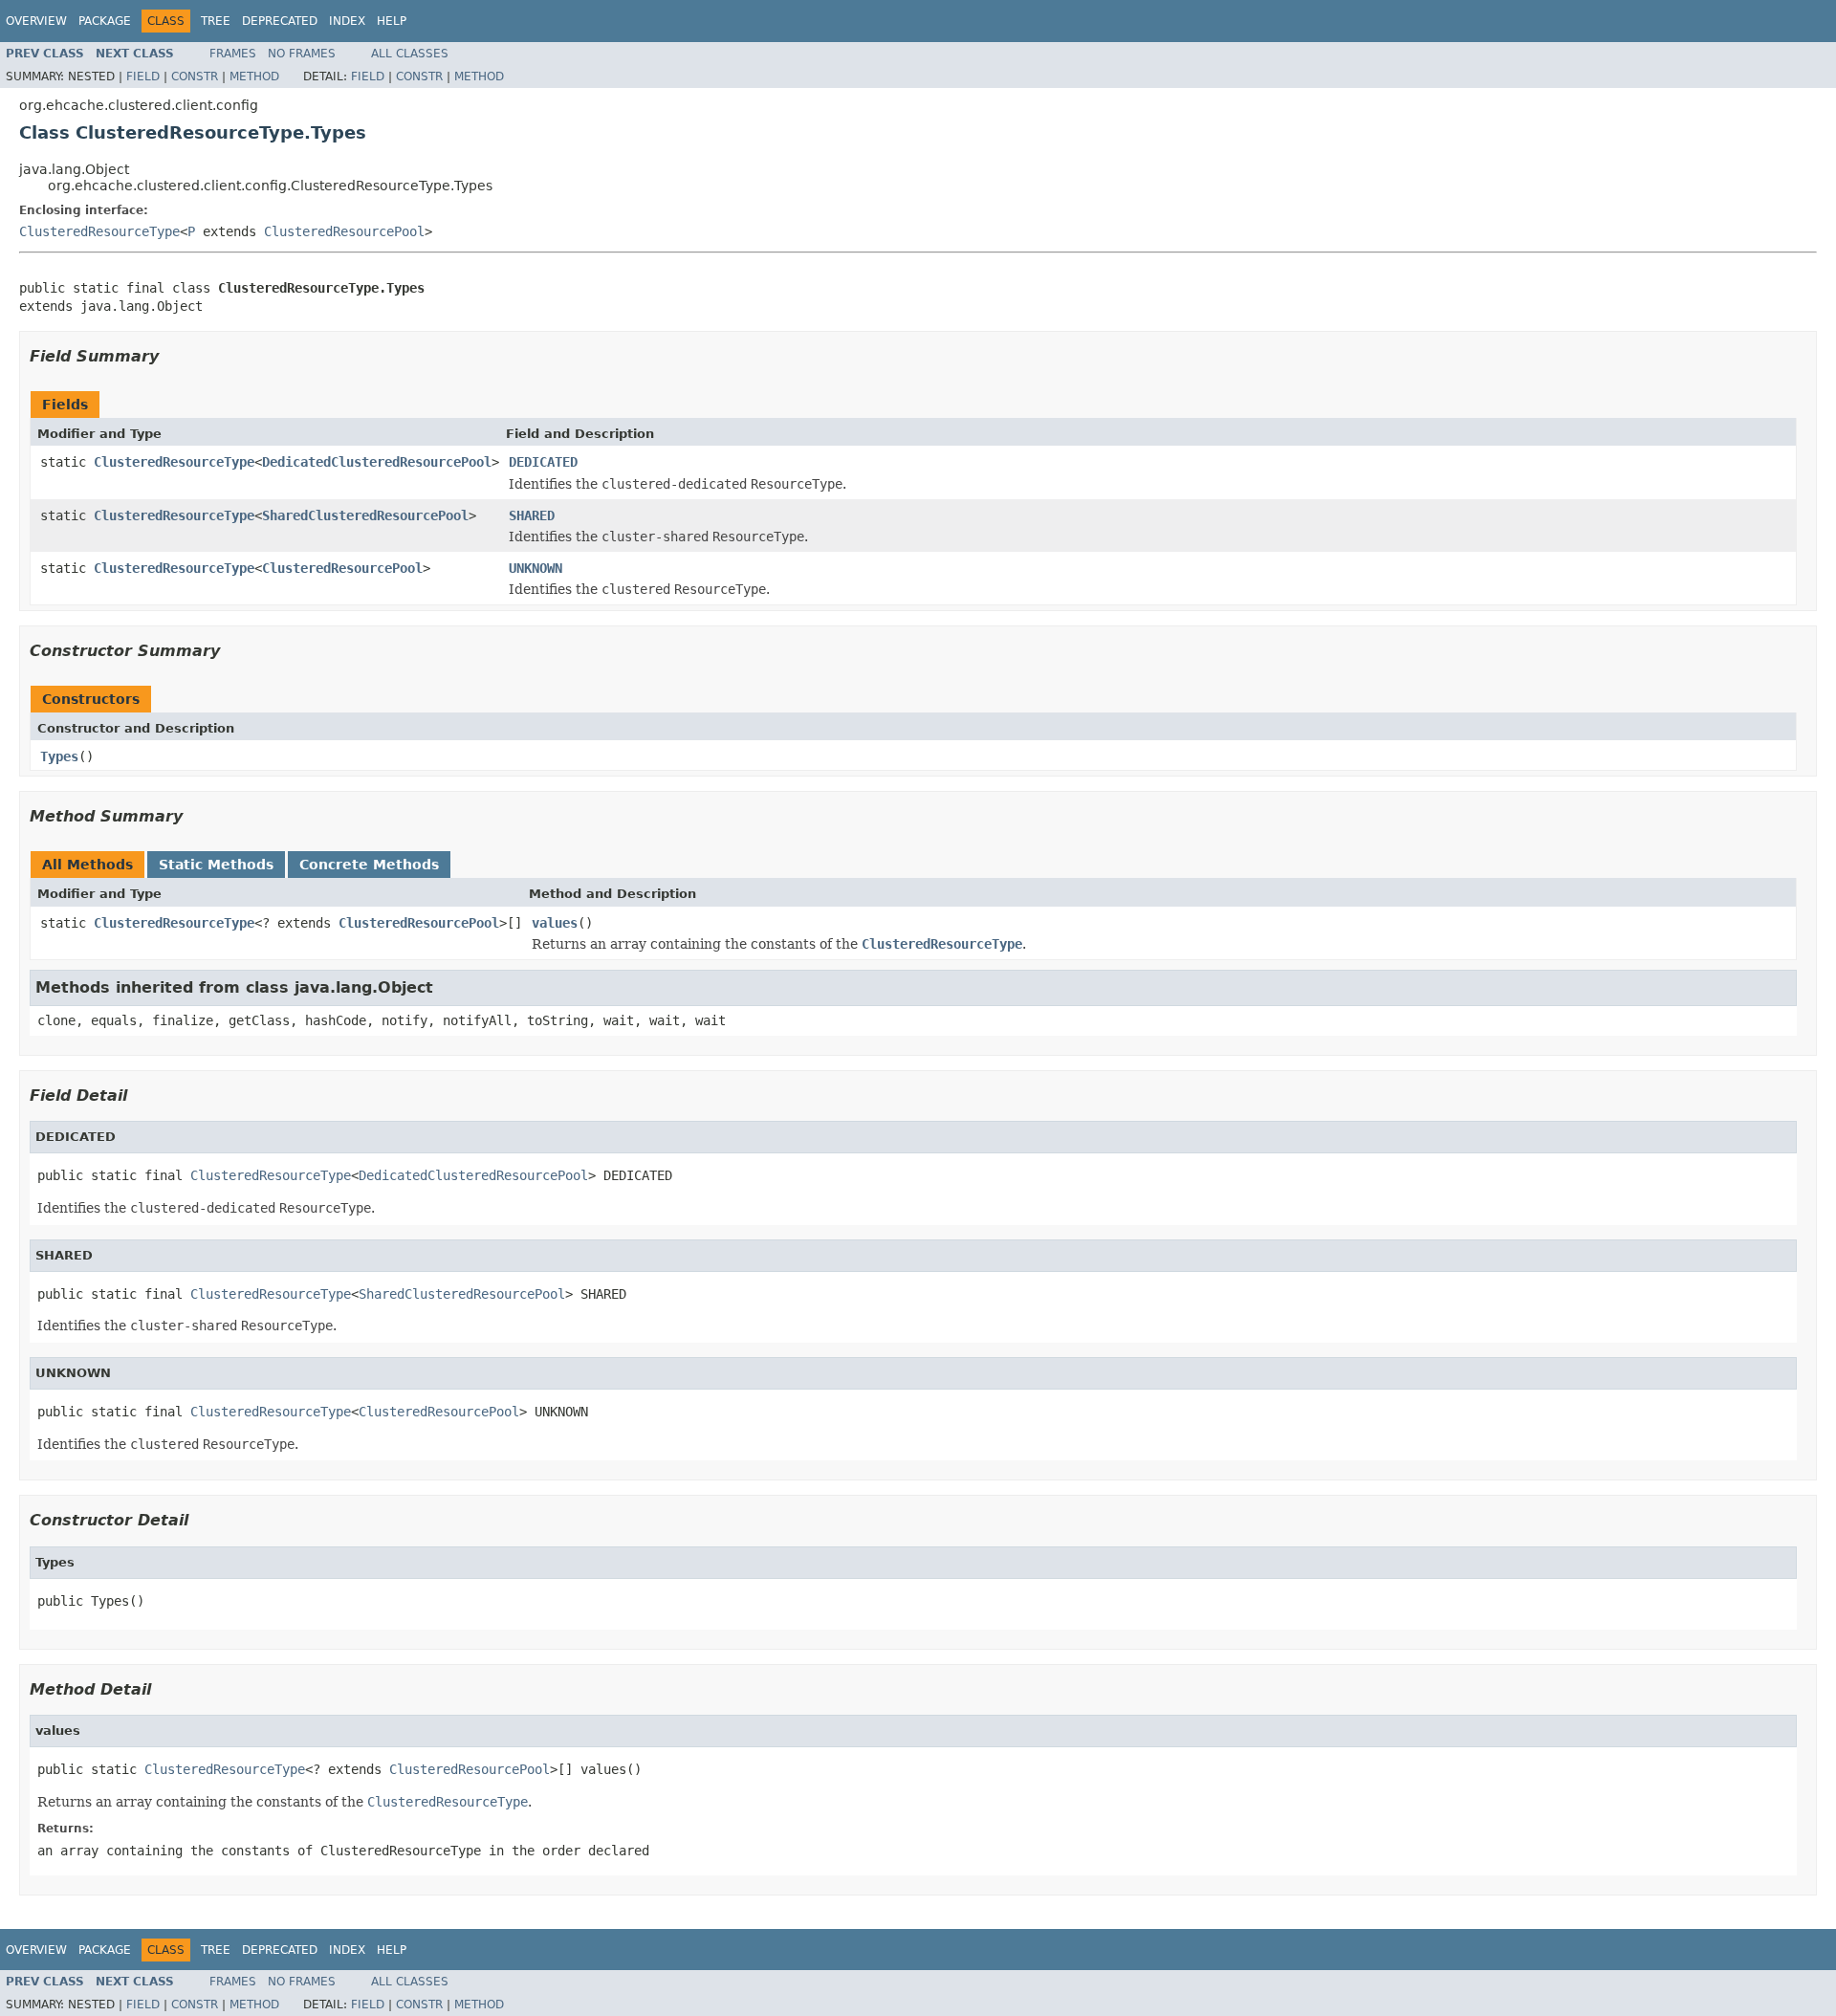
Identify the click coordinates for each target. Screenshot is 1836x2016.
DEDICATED (543, 462)
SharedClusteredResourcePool (365, 515)
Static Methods (216, 865)
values (555, 923)
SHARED (532, 515)
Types (59, 756)
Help (392, 21)
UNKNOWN (535, 568)
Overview (36, 21)
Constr (195, 77)
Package (105, 21)
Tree (216, 21)
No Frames (302, 54)
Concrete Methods (369, 865)
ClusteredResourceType (99, 231)
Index (347, 21)
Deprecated (280, 21)
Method (254, 77)
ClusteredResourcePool (344, 231)
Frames (233, 54)
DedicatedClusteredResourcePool (377, 462)
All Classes (410, 54)
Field (143, 77)
